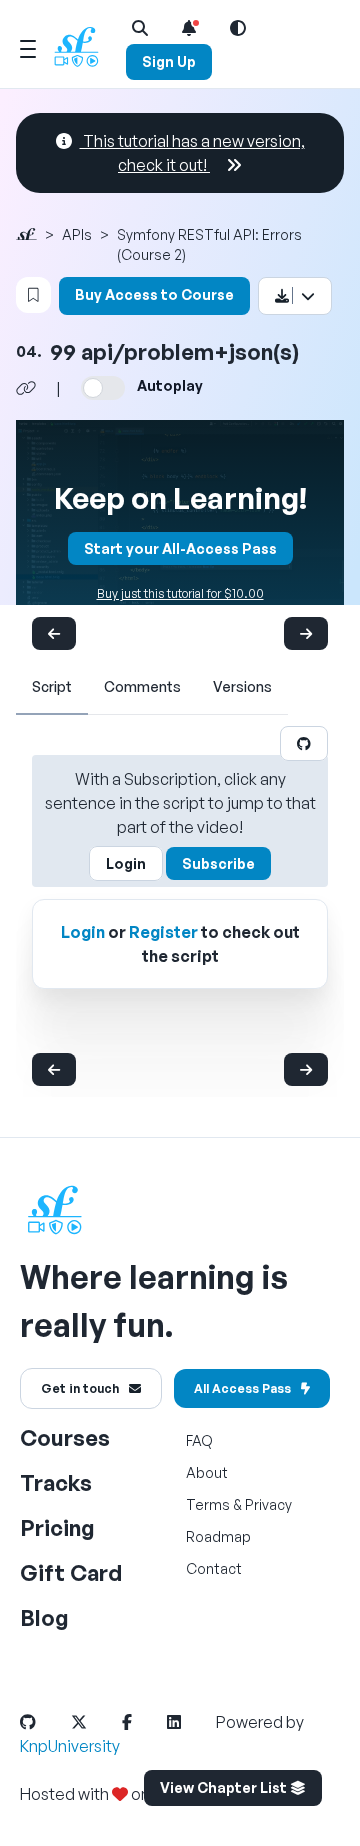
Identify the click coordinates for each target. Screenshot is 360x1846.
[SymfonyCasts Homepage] (84, 46)
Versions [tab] (242, 686)
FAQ (199, 1440)
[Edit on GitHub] (304, 743)
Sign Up (169, 61)
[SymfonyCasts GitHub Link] (44, 1722)
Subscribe (218, 863)
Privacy (268, 1504)
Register (163, 932)
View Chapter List (225, 1787)
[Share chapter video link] (26, 388)
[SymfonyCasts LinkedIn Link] (190, 1722)
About (207, 1472)
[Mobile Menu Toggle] (28, 46)
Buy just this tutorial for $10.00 (180, 593)
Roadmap (218, 1536)
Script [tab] (52, 686)
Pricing (57, 1527)
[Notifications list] (189, 28)
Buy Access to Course (154, 294)
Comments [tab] (142, 686)
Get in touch (80, 1388)
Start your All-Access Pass (180, 548)
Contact (214, 1568)
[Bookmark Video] (33, 295)
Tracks (56, 1482)
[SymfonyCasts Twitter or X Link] (95, 1722)
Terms (208, 1504)
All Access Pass (242, 1388)
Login (126, 863)
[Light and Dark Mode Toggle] (238, 28)
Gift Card (71, 1572)
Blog (44, 1617)
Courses (65, 1437)
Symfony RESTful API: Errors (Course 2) (209, 244)
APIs (77, 234)
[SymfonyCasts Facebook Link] (143, 1722)
